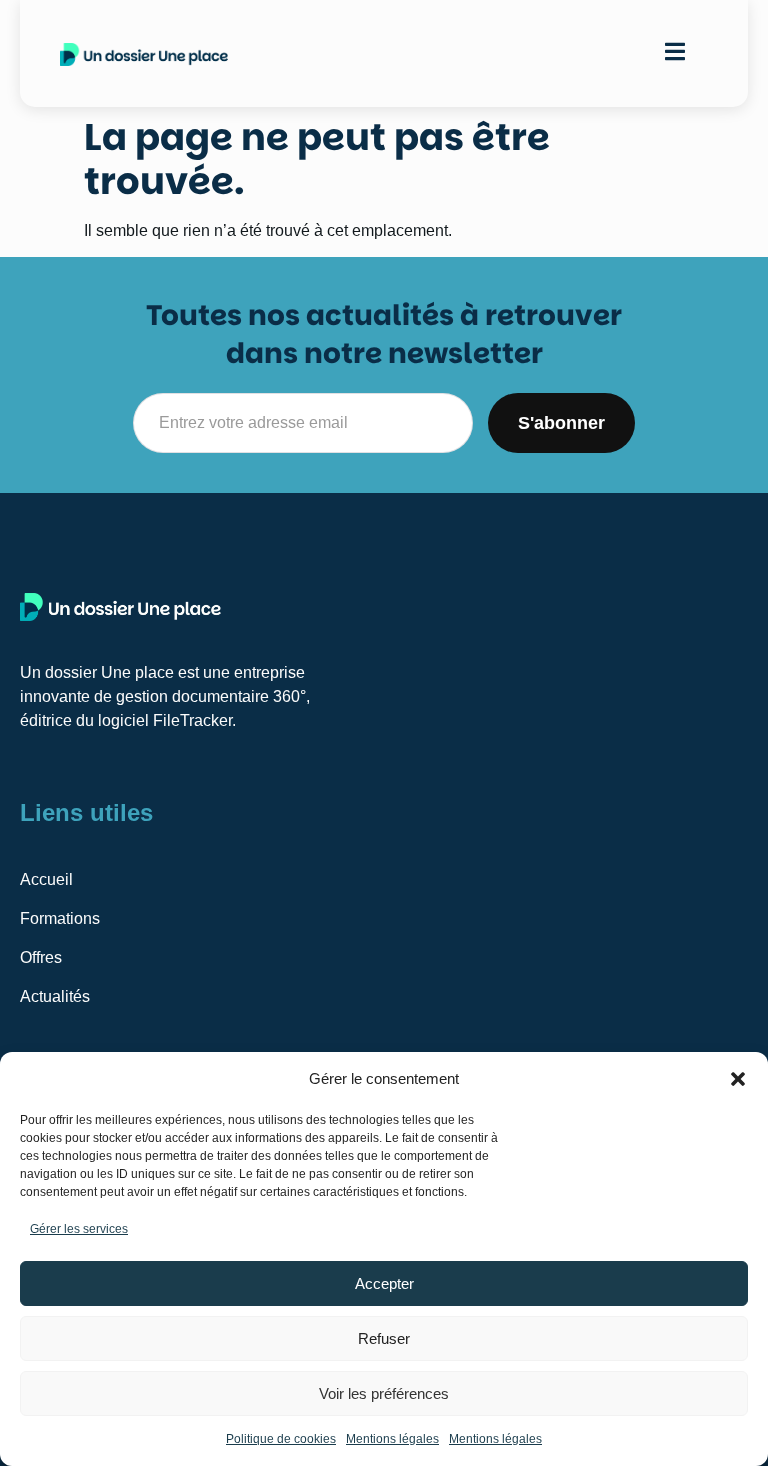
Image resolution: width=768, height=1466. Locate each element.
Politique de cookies (281, 1439)
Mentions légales (392, 1439)
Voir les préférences (384, 1393)
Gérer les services (79, 1229)
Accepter (384, 1283)
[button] (738, 1079)
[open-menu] (675, 53)
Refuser (384, 1338)
